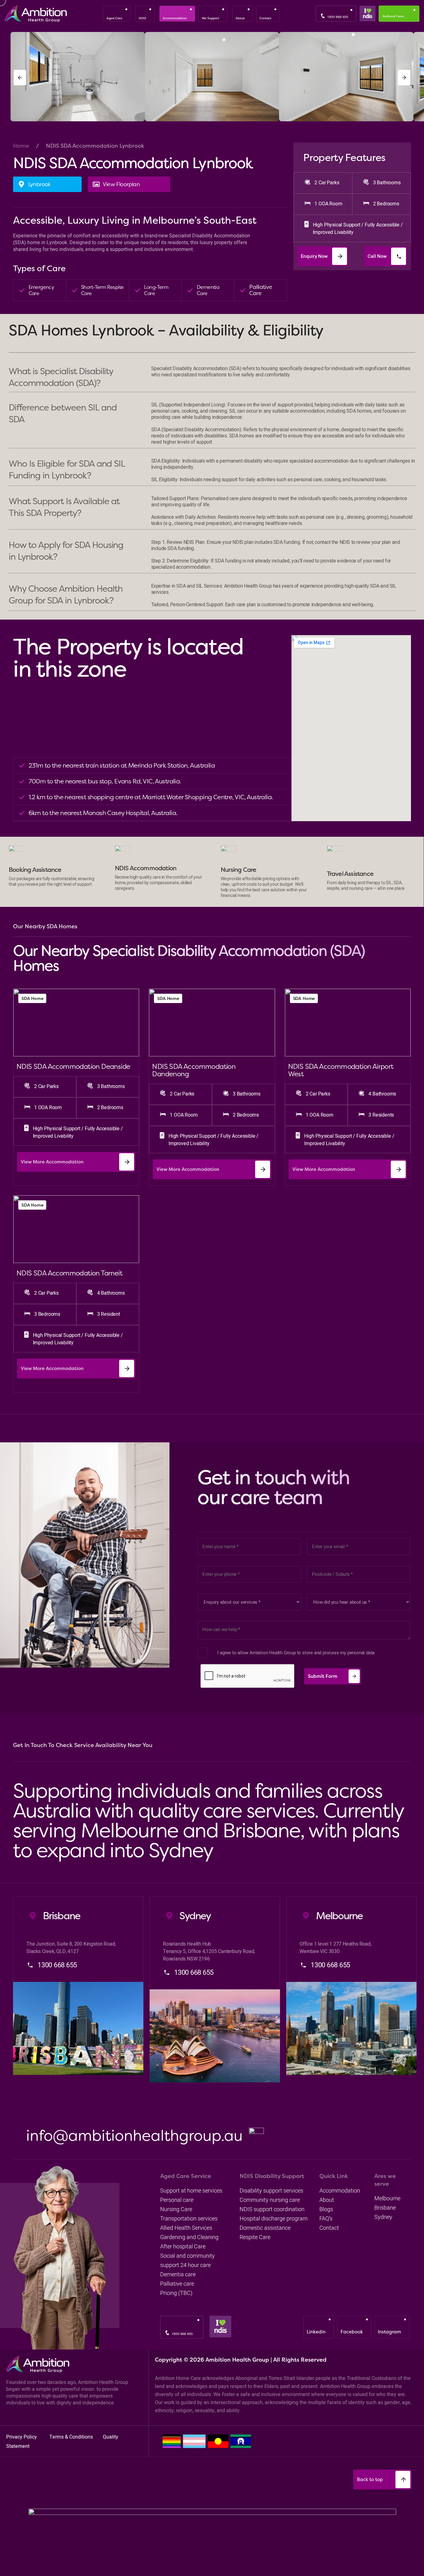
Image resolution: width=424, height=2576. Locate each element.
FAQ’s (326, 2218)
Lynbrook (39, 184)
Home (21, 146)
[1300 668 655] (323, 16)
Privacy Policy (22, 2437)
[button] (20, 78)
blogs (326, 2209)
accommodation (340, 2191)
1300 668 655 (338, 17)
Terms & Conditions (72, 2437)
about (327, 2200)
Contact (329, 2228)
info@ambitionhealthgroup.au (134, 2135)
